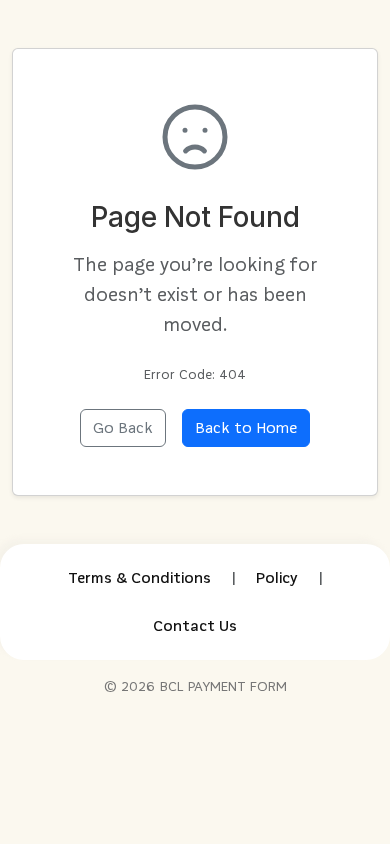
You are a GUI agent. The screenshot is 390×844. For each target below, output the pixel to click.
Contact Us (195, 625)
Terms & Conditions (139, 577)
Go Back (123, 427)
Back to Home (246, 427)
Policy (277, 577)
